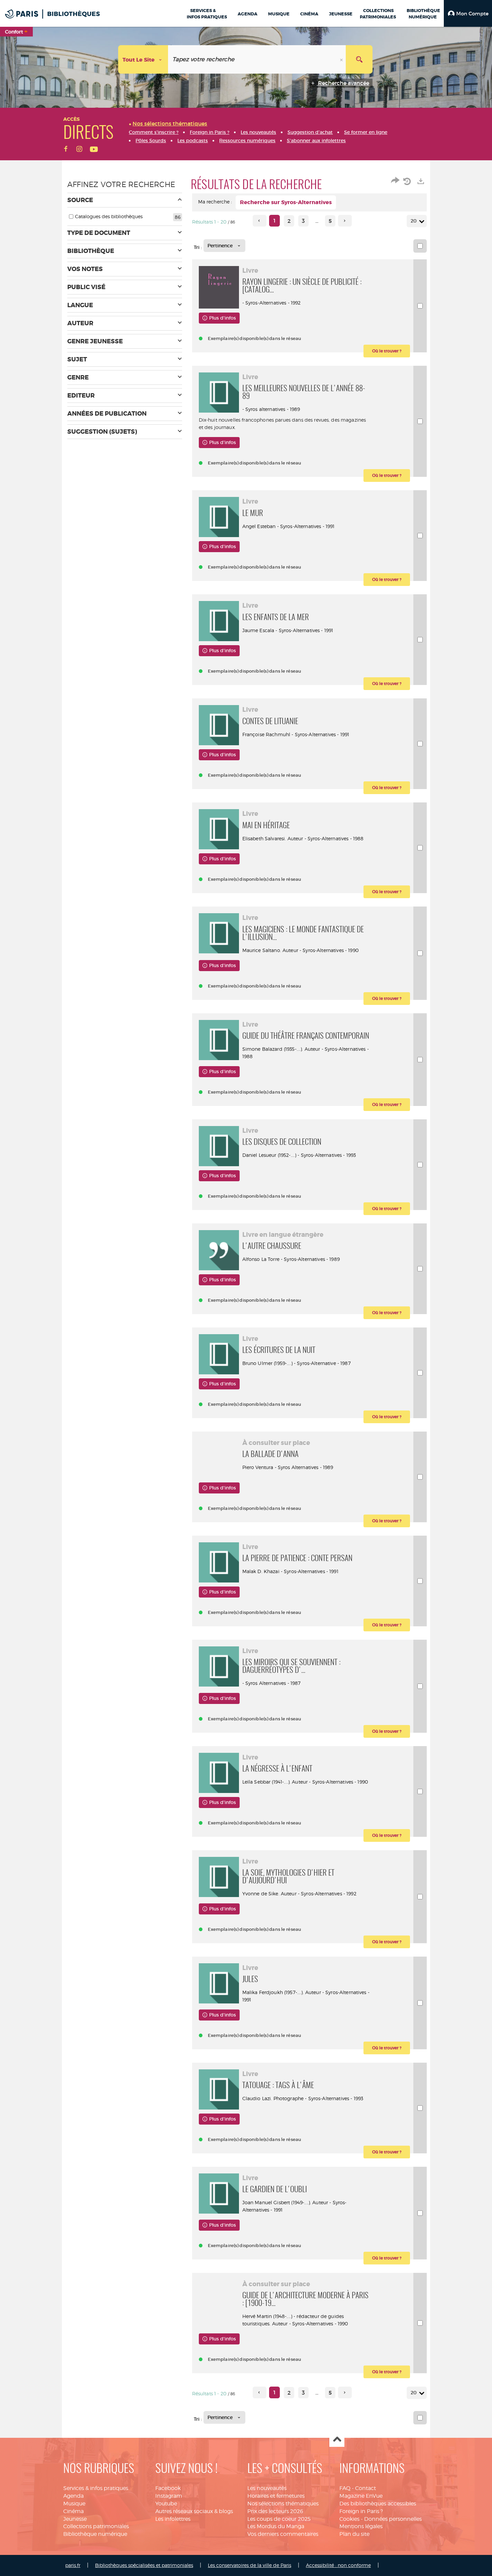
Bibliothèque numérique (95, 2534)
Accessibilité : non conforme (338, 2565)
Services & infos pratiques (96, 2488)
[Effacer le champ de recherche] (342, 59)
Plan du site (354, 2534)
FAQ (345, 2488)
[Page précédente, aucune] (260, 221)
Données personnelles (393, 2519)
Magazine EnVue (361, 2496)
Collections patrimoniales (96, 2526)
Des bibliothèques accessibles (378, 2504)
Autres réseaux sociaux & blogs (194, 2511)
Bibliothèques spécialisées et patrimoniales (144, 2565)
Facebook (168, 2488)
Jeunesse (75, 2519)
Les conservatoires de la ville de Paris (250, 2565)
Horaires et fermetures (276, 2496)
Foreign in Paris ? (361, 2511)
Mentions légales (361, 2526)
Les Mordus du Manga (276, 2526)
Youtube (166, 2504)
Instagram (169, 2496)
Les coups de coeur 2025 (279, 2519)
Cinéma (73, 2511)
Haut (337, 2440)
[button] (468, 13)
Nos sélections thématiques (283, 2504)
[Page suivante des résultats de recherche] (345, 221)
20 (414, 221)
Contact (365, 2488)
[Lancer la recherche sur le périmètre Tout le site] (359, 59)
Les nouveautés (267, 2488)
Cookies (349, 2519)
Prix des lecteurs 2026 (275, 2511)
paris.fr (73, 2565)
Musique (74, 2504)
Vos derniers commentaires (283, 2534)
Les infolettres (173, 2519)
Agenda (73, 2496)
